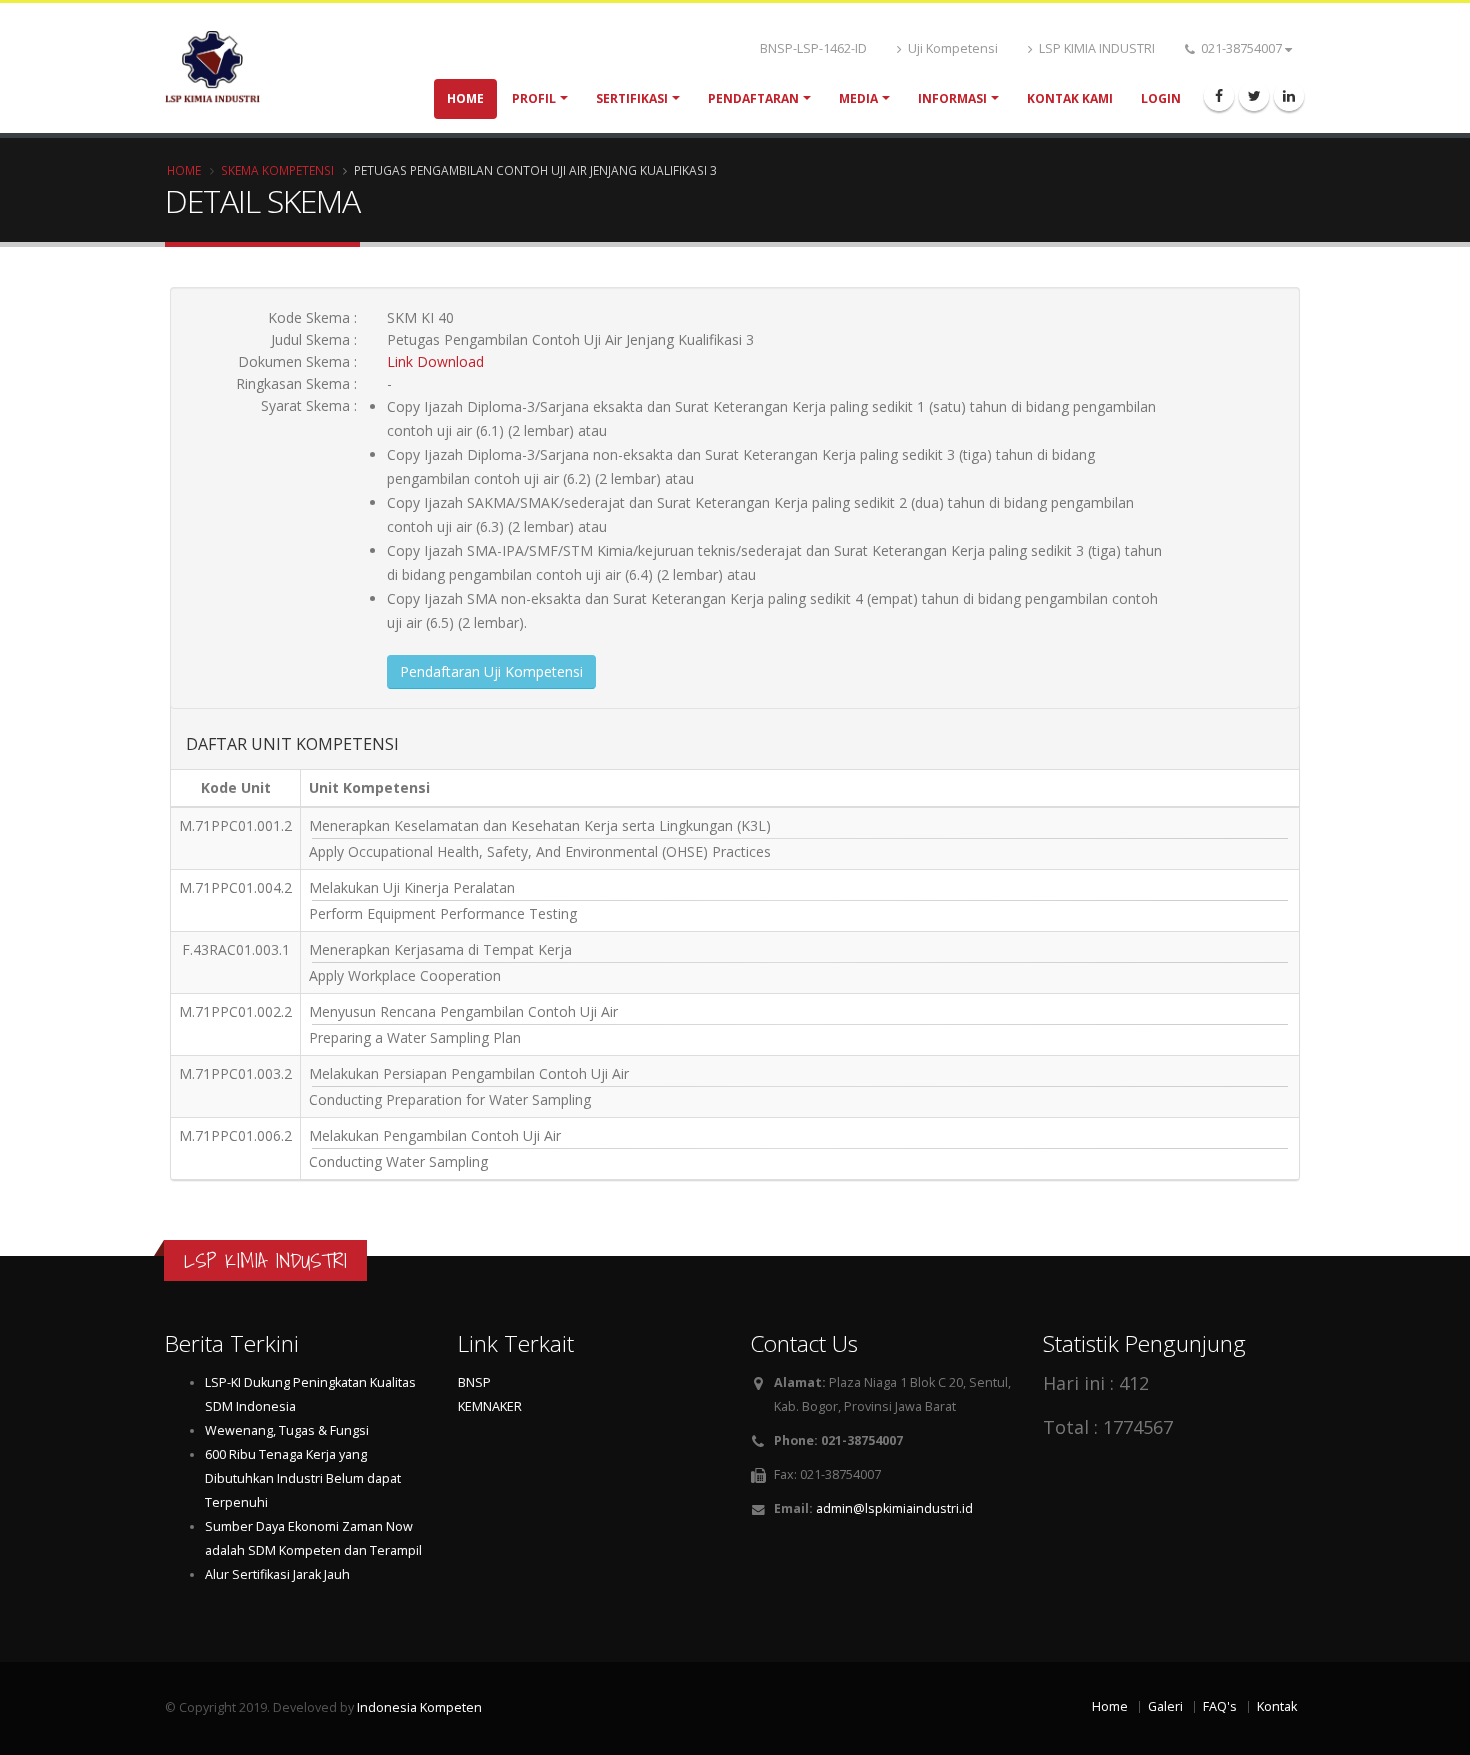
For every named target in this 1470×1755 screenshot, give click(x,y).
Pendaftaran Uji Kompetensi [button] (491, 671)
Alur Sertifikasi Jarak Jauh (277, 1574)
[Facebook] (1219, 96)
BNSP (474, 1382)
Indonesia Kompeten (419, 1707)
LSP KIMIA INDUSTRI (1095, 48)
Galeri (1165, 1706)
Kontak (1277, 1706)
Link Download (435, 361)
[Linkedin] (1289, 96)
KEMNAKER (490, 1406)
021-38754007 (1241, 48)
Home (465, 98)
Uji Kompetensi (951, 48)
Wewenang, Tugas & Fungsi (287, 1430)
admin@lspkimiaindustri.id (894, 1508)
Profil (534, 98)
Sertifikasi (632, 98)
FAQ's (1220, 1706)
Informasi (952, 98)
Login (1161, 98)
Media (858, 98)
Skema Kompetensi (277, 170)
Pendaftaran (753, 98)
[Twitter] (1254, 96)
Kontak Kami (1070, 98)
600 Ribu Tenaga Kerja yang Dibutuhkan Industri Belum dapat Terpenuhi (303, 1478)
